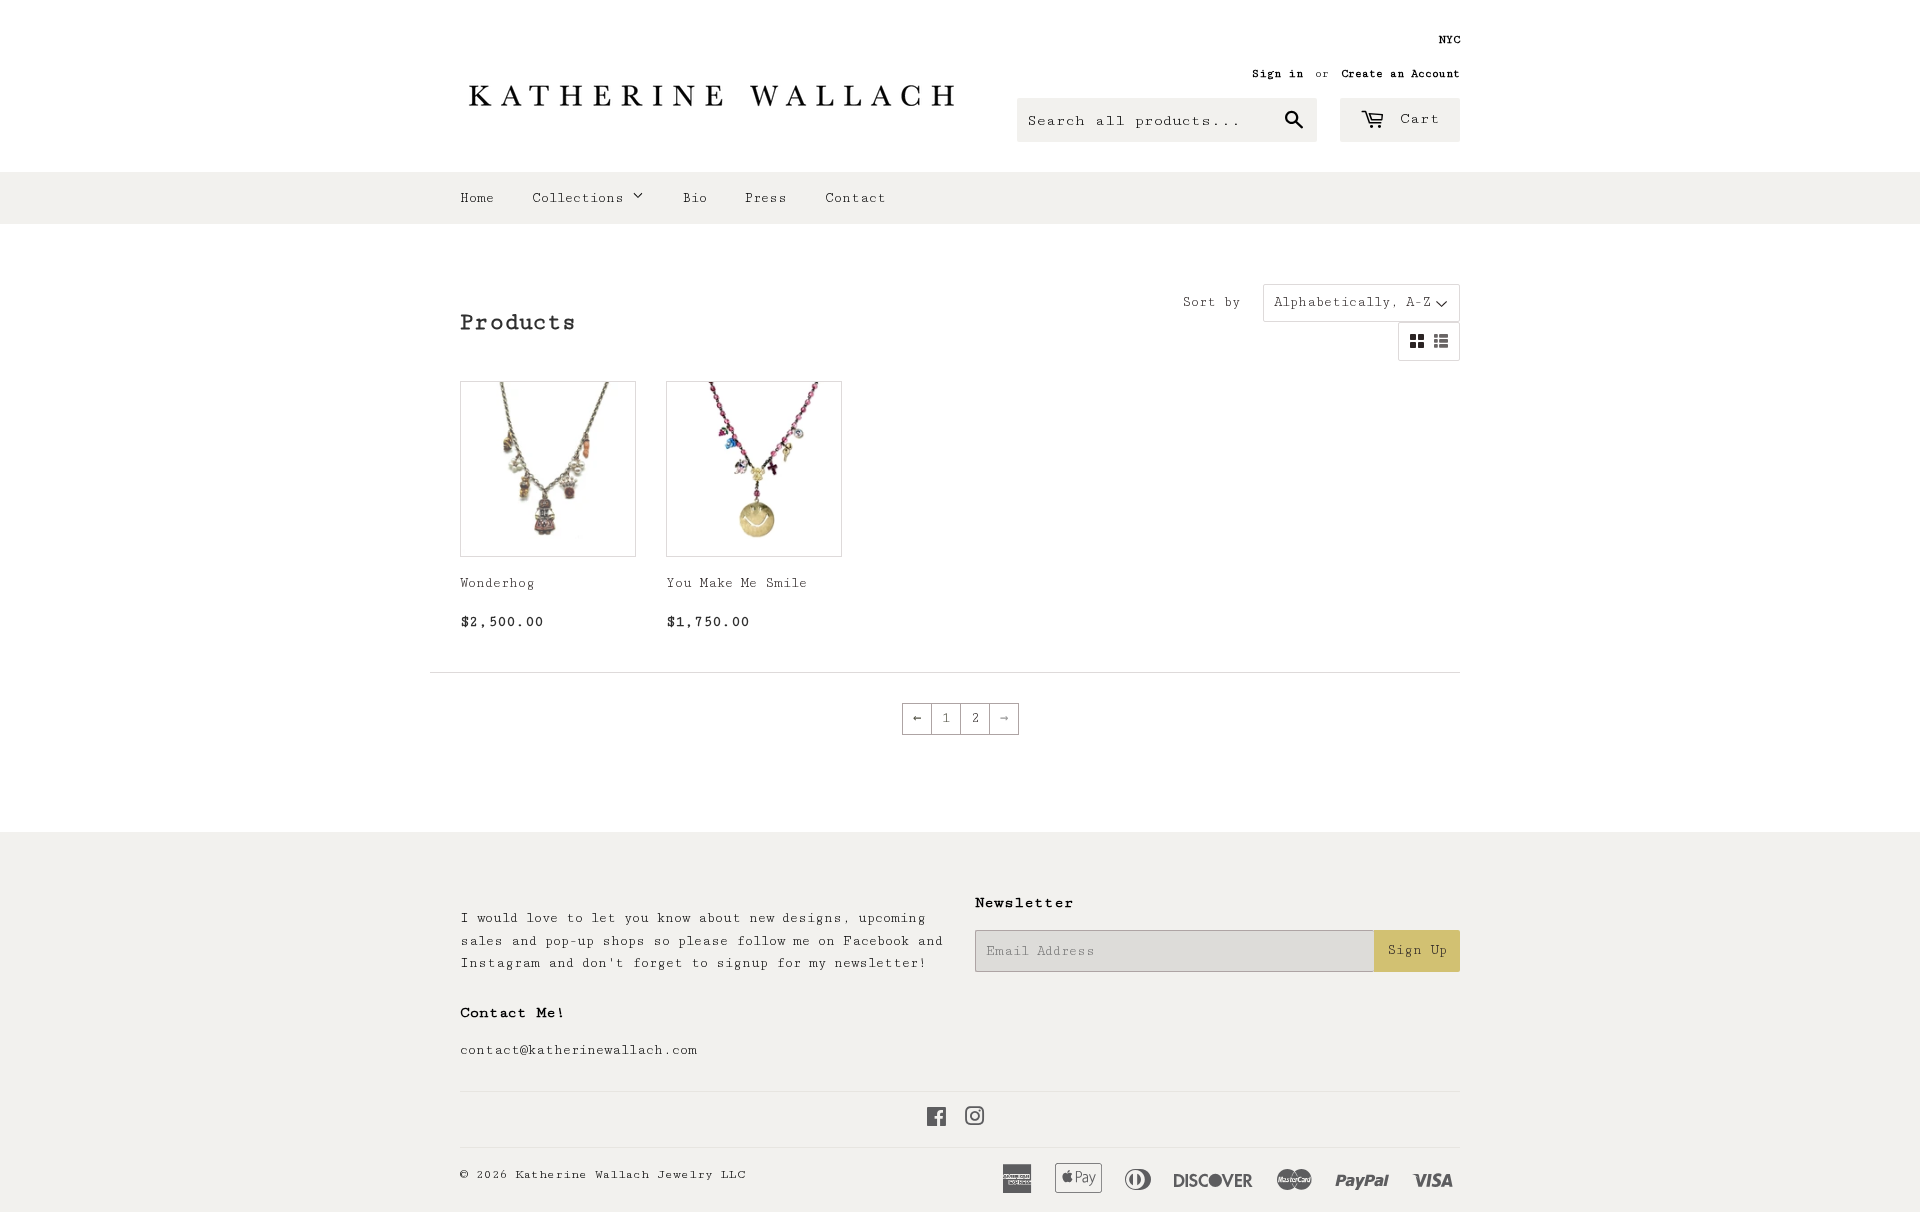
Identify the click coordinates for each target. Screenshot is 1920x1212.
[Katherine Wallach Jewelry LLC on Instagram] (975, 1120)
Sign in (1277, 73)
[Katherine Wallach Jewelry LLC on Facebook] (936, 1120)
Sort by (1211, 302)
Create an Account (1400, 73)
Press (766, 198)
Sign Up (1417, 950)
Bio (694, 198)
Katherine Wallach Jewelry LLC (630, 1174)
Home (477, 198)
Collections (582, 198)
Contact (855, 198)
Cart (1415, 118)
